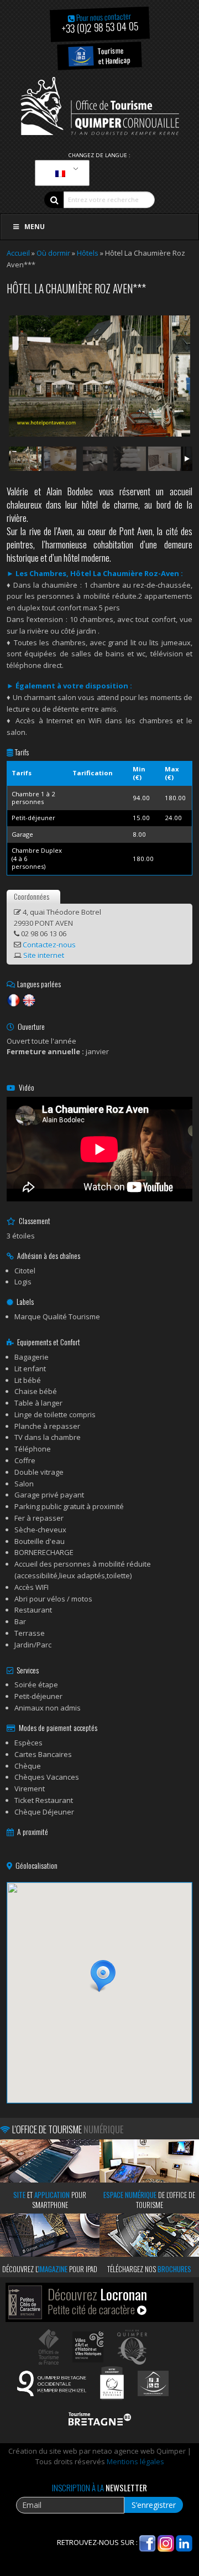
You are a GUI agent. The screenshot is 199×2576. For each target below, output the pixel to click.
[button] (99, 1976)
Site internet (44, 955)
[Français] (60, 173)
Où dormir (53, 253)
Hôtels (88, 253)
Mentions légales (135, 2461)
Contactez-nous (49, 945)
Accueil (18, 253)
